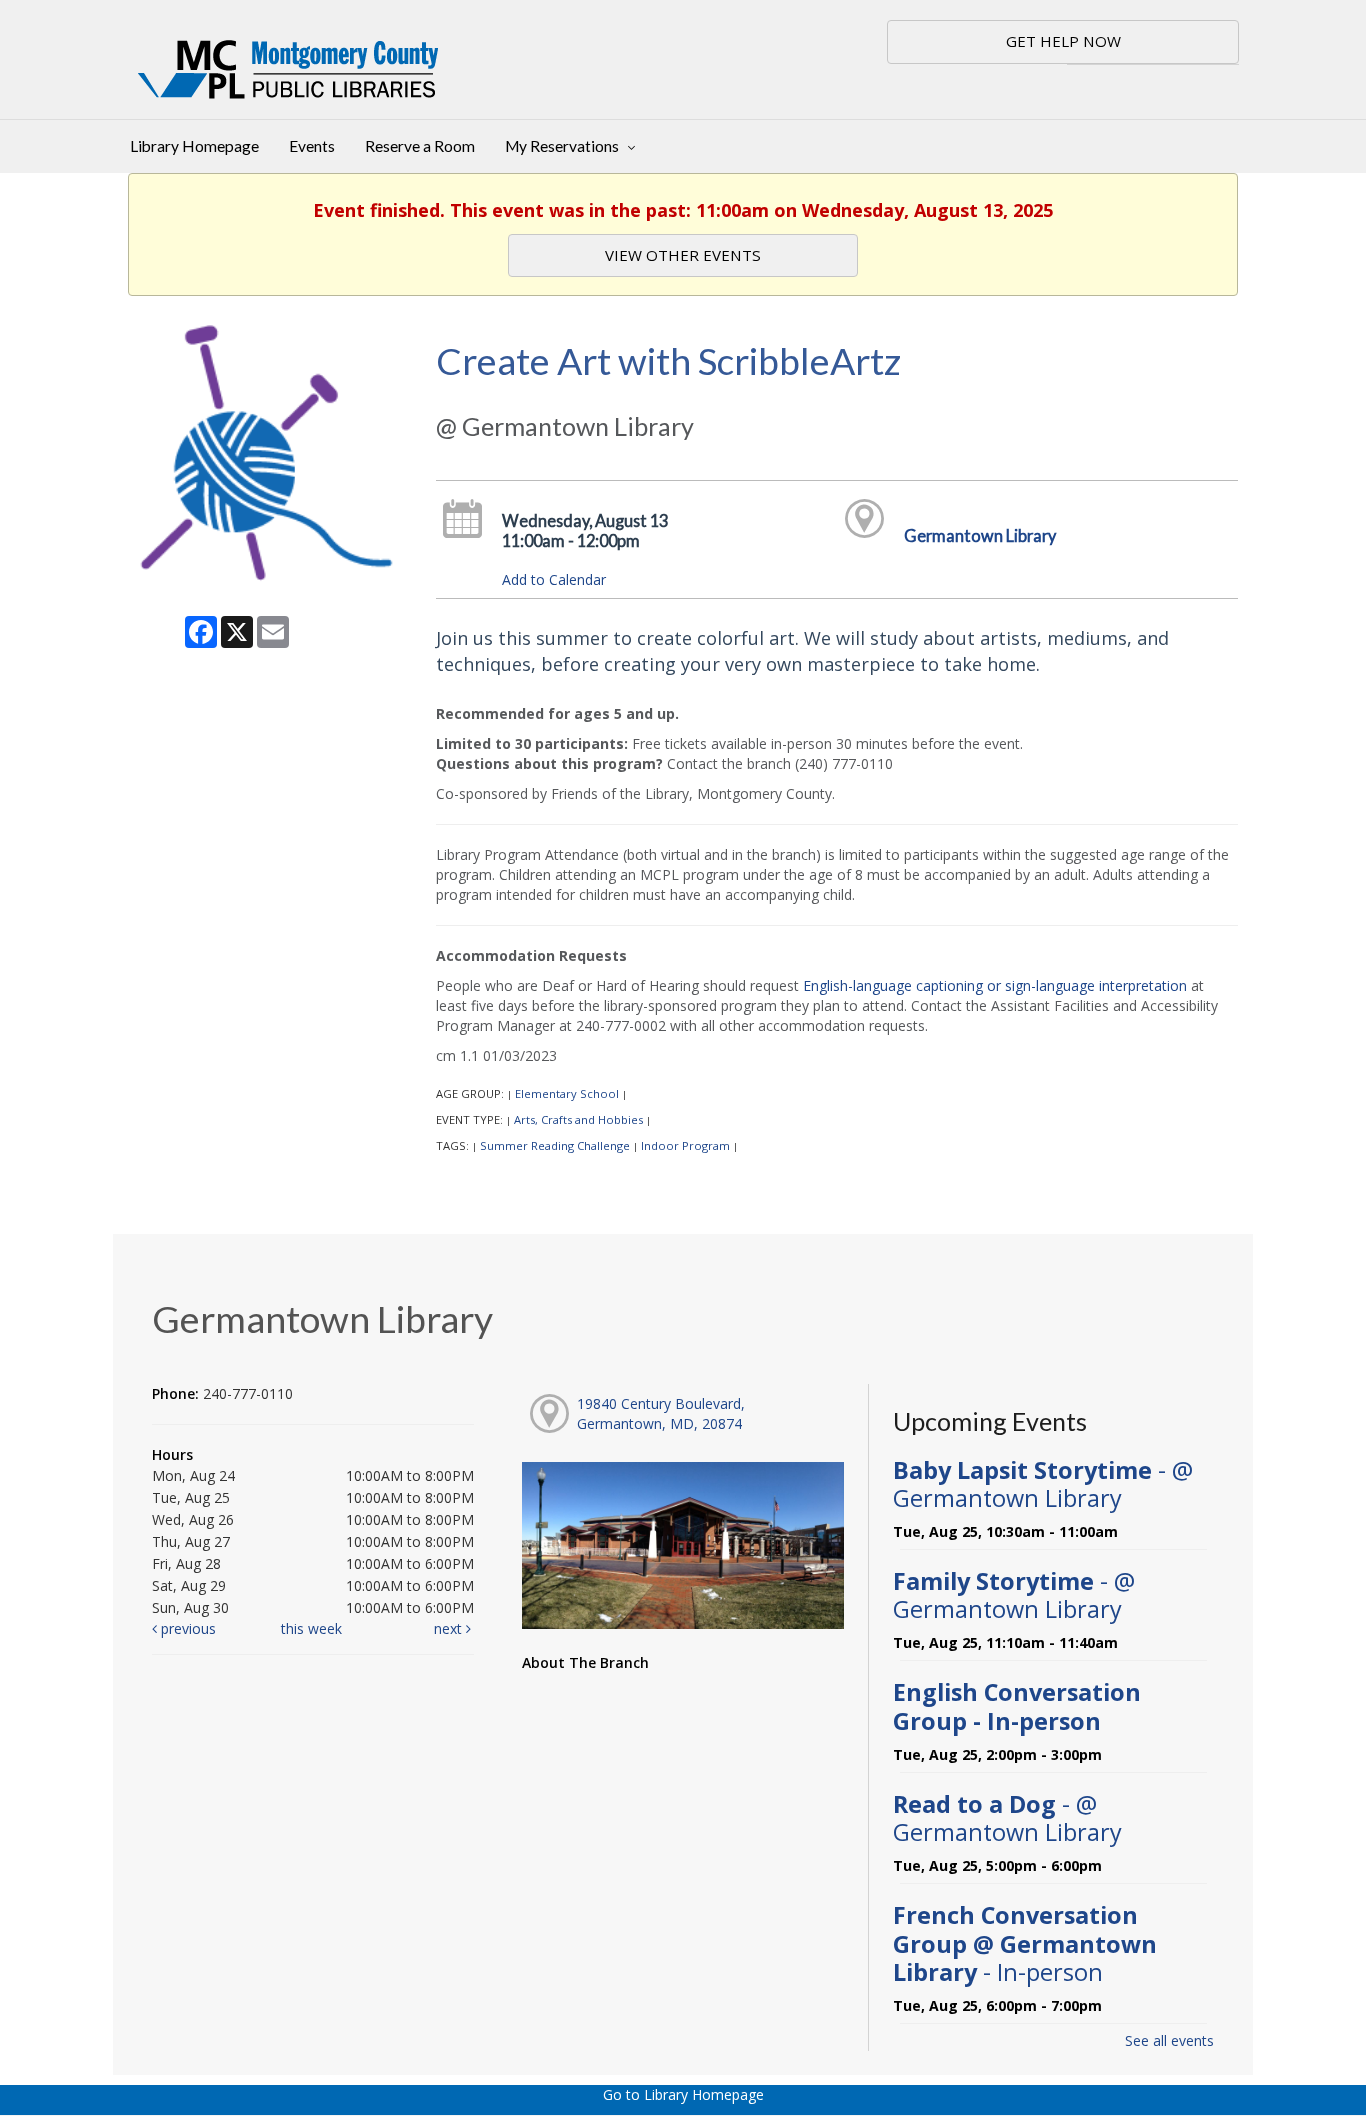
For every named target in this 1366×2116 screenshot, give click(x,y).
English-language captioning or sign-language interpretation (995, 985)
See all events (1169, 2040)
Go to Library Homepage (683, 2094)
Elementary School (567, 1093)
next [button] (450, 1628)
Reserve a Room (420, 146)
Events (312, 146)
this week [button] (311, 1628)
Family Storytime (1014, 1595)
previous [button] (186, 1628)
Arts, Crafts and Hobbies (578, 1119)
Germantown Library (980, 535)
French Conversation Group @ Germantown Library (1025, 1943)
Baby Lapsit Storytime (1043, 1484)
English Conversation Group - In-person (1017, 1706)
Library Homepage (194, 146)
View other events (683, 255)
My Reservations (563, 146)
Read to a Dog (1007, 1818)
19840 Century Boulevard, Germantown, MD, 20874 (661, 1413)
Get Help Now (1063, 41)
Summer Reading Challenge (555, 1145)
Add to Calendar (554, 579)
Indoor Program (685, 1145)
